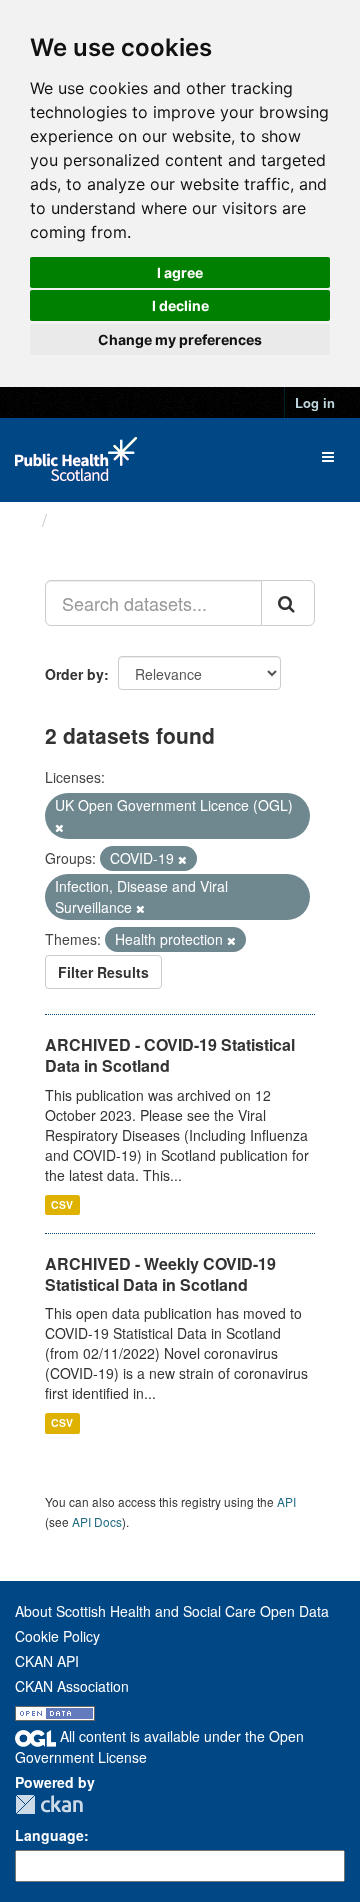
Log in (315, 402)
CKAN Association (72, 1686)
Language (49, 1835)
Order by (74, 674)
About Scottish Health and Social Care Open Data (172, 1611)
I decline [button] (180, 305)
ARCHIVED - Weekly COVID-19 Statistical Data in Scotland (160, 1274)
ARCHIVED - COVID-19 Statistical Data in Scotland (170, 1055)
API (286, 1501)
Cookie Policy (57, 1636)
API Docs (97, 1521)
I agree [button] (180, 272)
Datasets (94, 520)
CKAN (49, 1804)
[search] (288, 603)
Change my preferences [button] (180, 339)
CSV (62, 1204)
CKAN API (47, 1661)
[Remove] (59, 827)
